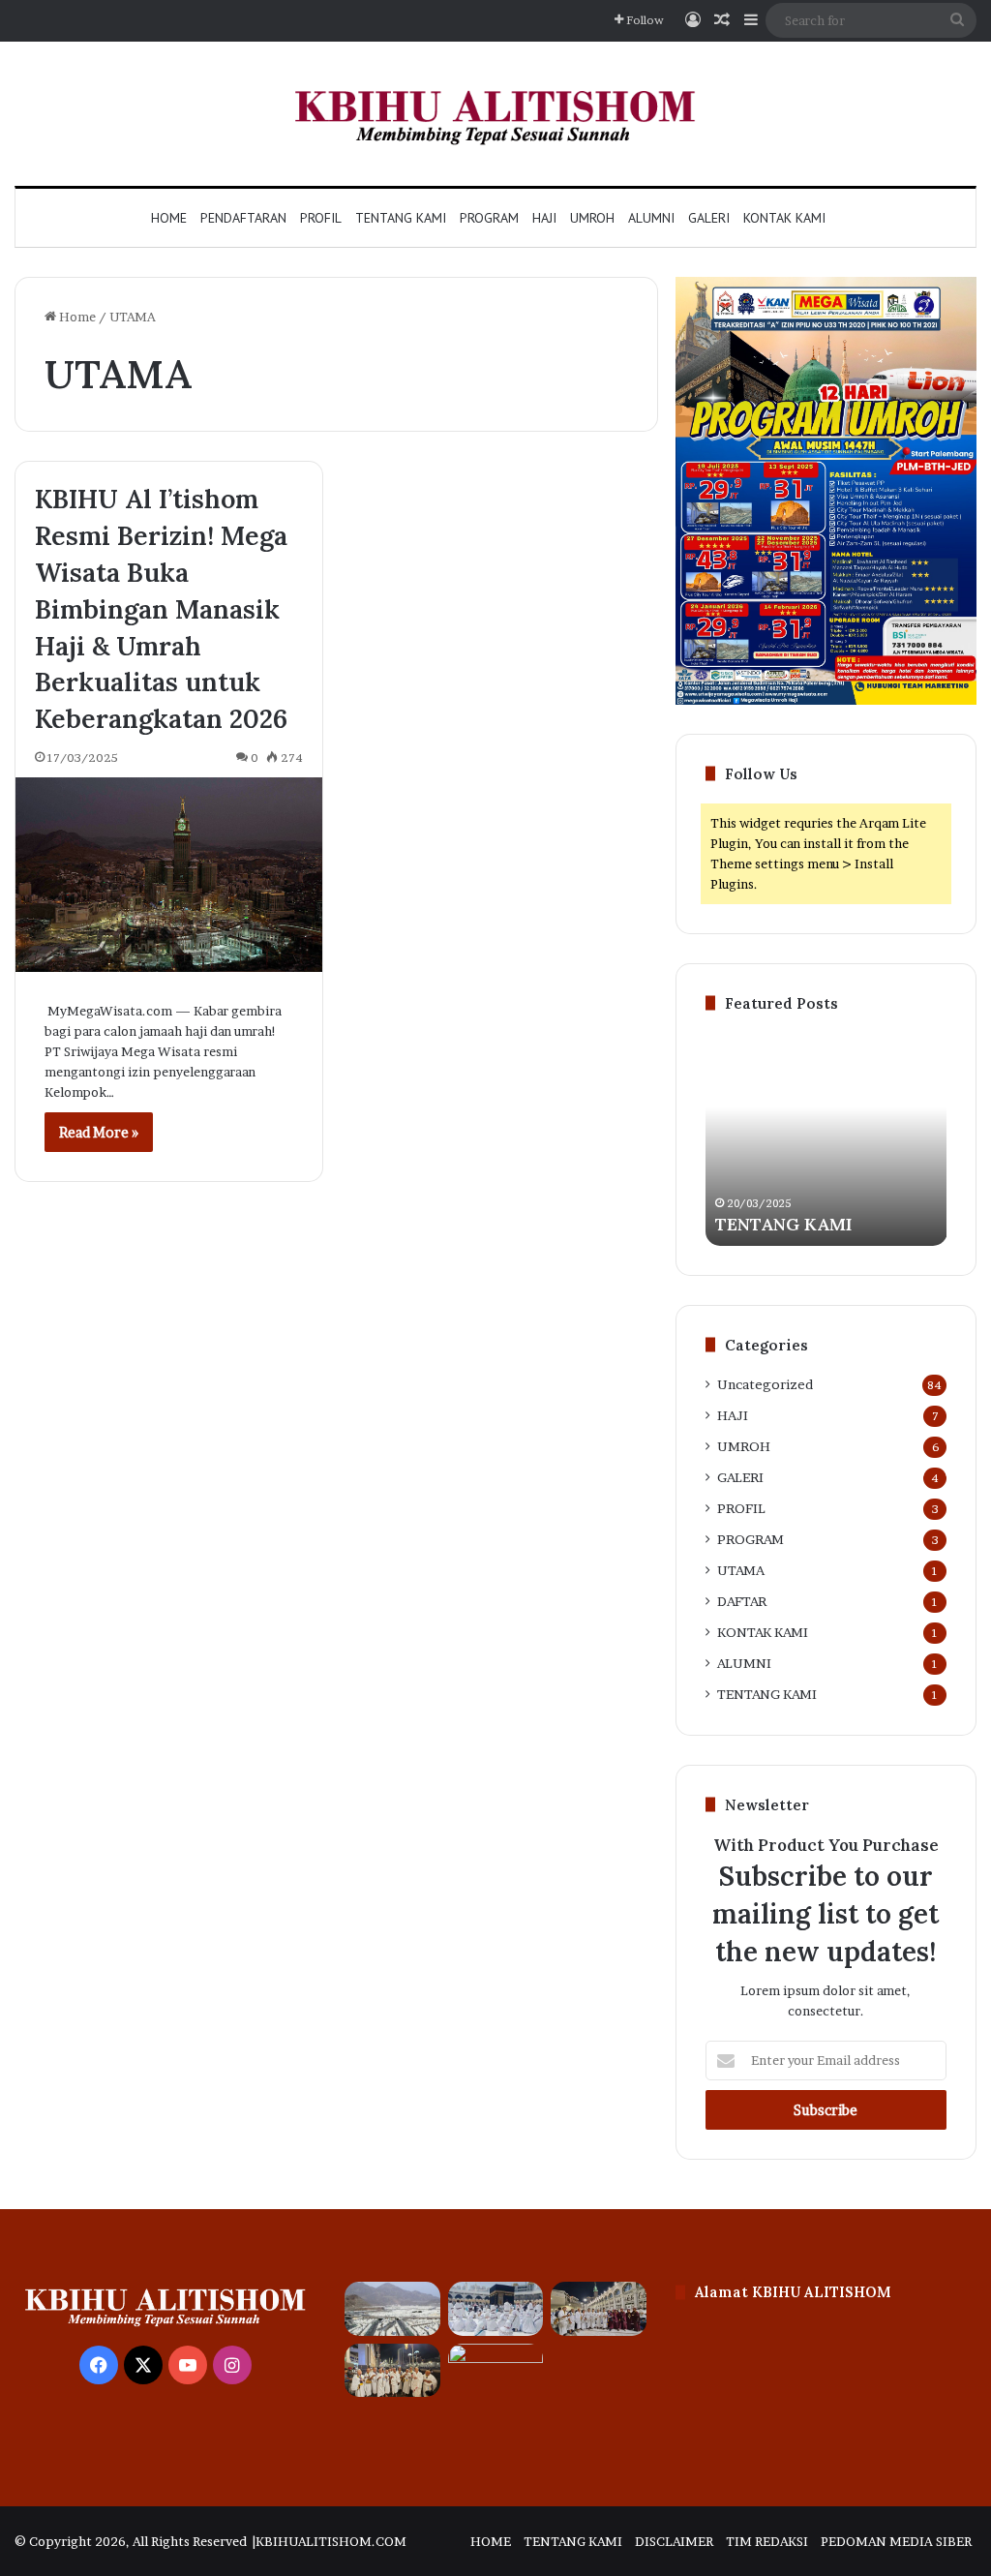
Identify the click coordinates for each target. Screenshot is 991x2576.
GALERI (709, 218)
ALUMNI (651, 218)
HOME (491, 2541)
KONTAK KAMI (784, 218)
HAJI (544, 218)
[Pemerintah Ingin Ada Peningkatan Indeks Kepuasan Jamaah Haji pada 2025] (495, 2309)
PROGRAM (489, 218)
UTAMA (741, 1570)
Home (169, 218)
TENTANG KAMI (401, 218)
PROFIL (321, 218)
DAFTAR (742, 1601)
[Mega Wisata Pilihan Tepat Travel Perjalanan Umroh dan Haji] (392, 2371)
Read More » (99, 1132)
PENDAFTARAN (243, 218)
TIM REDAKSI (767, 2541)
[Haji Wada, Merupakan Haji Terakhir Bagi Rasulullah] (598, 2309)
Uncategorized (765, 1384)
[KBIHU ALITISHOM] (495, 114)
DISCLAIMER (674, 2541)
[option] (826, 1139)
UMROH (592, 218)
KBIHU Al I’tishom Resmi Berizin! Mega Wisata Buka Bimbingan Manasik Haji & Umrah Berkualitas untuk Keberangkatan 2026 (161, 608)
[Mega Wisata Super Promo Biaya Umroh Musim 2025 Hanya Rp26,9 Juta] (495, 2371)
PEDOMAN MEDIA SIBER (896, 2541)
